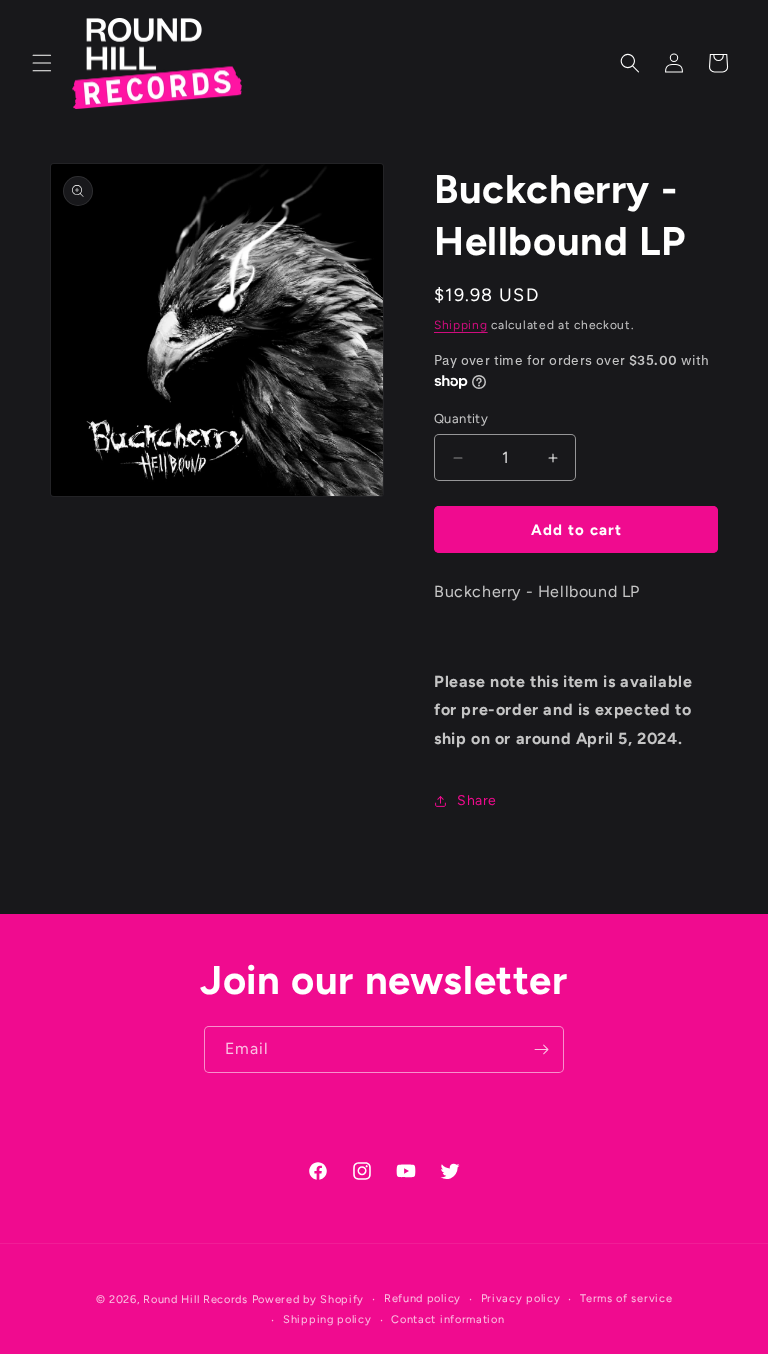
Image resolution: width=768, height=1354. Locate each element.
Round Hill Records (195, 1299)
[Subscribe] (541, 1049)
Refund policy (422, 1298)
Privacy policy (521, 1298)
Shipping (461, 325)
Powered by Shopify (308, 1299)
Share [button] (477, 800)
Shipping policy (327, 1319)
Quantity (461, 418)
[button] (42, 63)
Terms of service (626, 1298)
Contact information (447, 1319)
